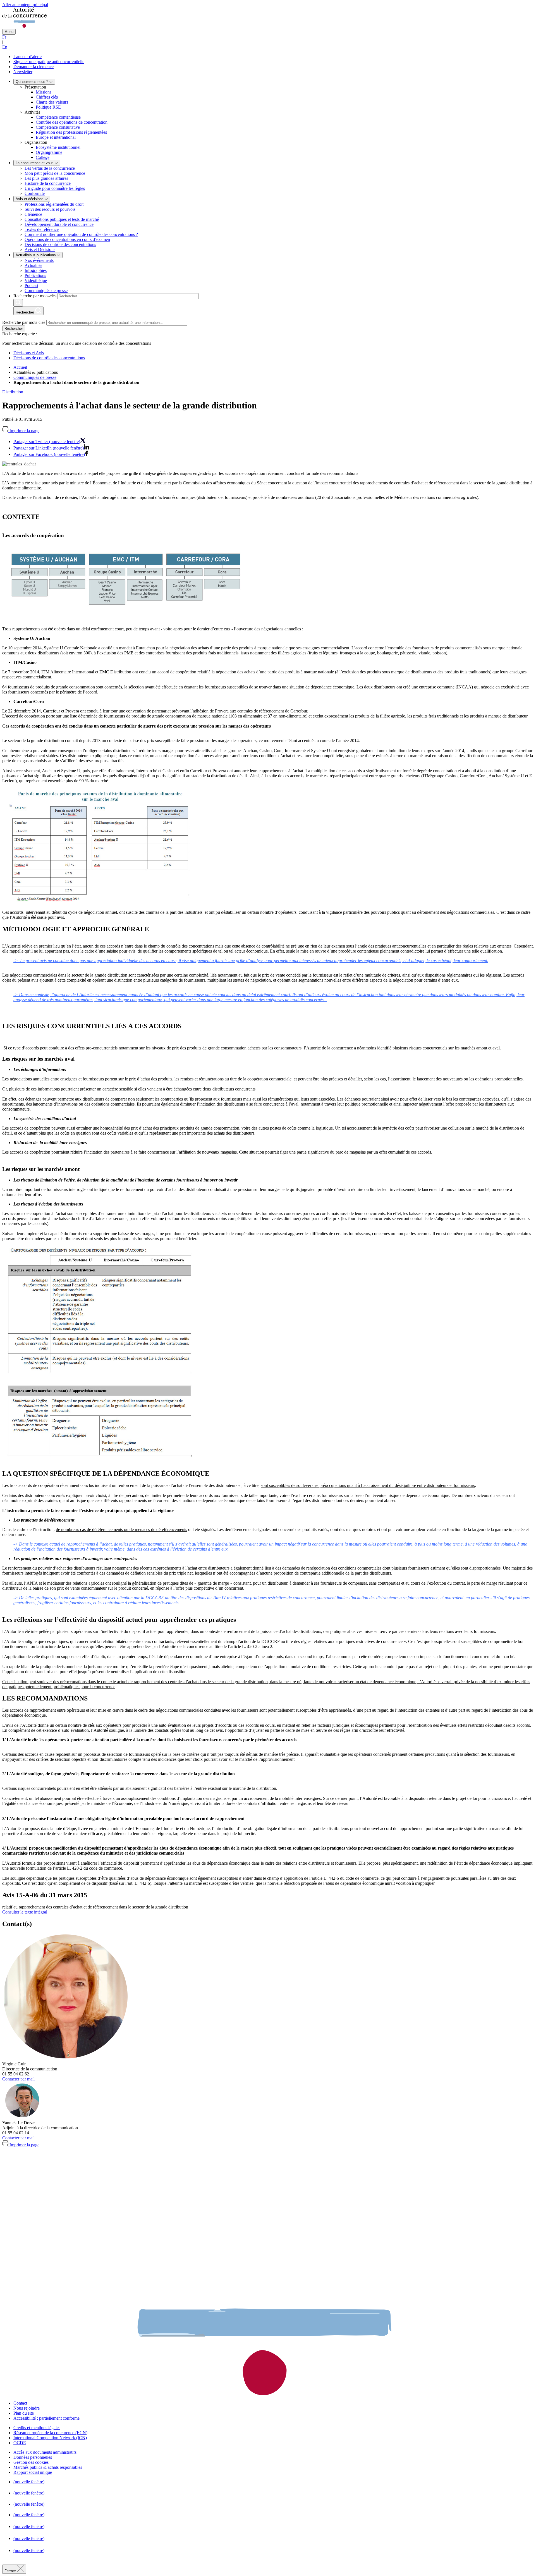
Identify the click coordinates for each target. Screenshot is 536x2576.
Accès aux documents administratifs (45, 2452)
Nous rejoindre (27, 2408)
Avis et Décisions (40, 249)
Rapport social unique (33, 2472)
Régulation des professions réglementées (71, 132)
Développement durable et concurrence (59, 224)
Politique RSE (48, 107)
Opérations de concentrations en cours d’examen (67, 239)
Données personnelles (33, 2457)
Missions (44, 92)
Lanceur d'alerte (27, 57)
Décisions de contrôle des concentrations (60, 244)
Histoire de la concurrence (48, 183)
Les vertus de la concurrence (50, 168)
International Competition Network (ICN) (50, 2438)
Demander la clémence (33, 67)
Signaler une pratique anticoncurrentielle (49, 62)
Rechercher (14, 328)
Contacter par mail (18, 2079)
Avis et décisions (30, 199)
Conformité (35, 193)
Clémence (33, 214)
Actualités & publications (36, 255)
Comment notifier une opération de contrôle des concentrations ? (81, 234)
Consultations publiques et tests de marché (62, 219)
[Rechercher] (18, 303)
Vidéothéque (36, 280)
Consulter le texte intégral (25, 1912)
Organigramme (49, 152)
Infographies (36, 270)
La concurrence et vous (35, 163)
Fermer (11, 2571)
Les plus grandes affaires (46, 178)
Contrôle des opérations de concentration (72, 122)
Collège (43, 157)
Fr (4, 37)
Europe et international (56, 137)
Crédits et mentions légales (37, 2428)
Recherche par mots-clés (35, 296)
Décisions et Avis (29, 353)
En (5, 47)
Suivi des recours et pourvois (50, 209)
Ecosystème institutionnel (58, 147)
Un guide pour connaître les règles (55, 188)
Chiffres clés (47, 97)
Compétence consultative (58, 127)
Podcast (31, 285)
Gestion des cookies (31, 2462)
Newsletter (23, 72)
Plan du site (24, 2413)
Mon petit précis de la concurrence (55, 173)
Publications (35, 275)
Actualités (33, 265)
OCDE (20, 2443)
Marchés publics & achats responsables (48, 2467)
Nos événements (39, 260)
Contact (20, 2403)
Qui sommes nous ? (33, 82)
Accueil (20, 367)
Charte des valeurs (52, 102)
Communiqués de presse (46, 290)
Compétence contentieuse (58, 117)
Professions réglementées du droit (54, 204)
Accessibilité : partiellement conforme (46, 2418)
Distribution (13, 392)
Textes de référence (42, 229)
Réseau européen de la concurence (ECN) (50, 2433)
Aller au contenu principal (25, 5)
